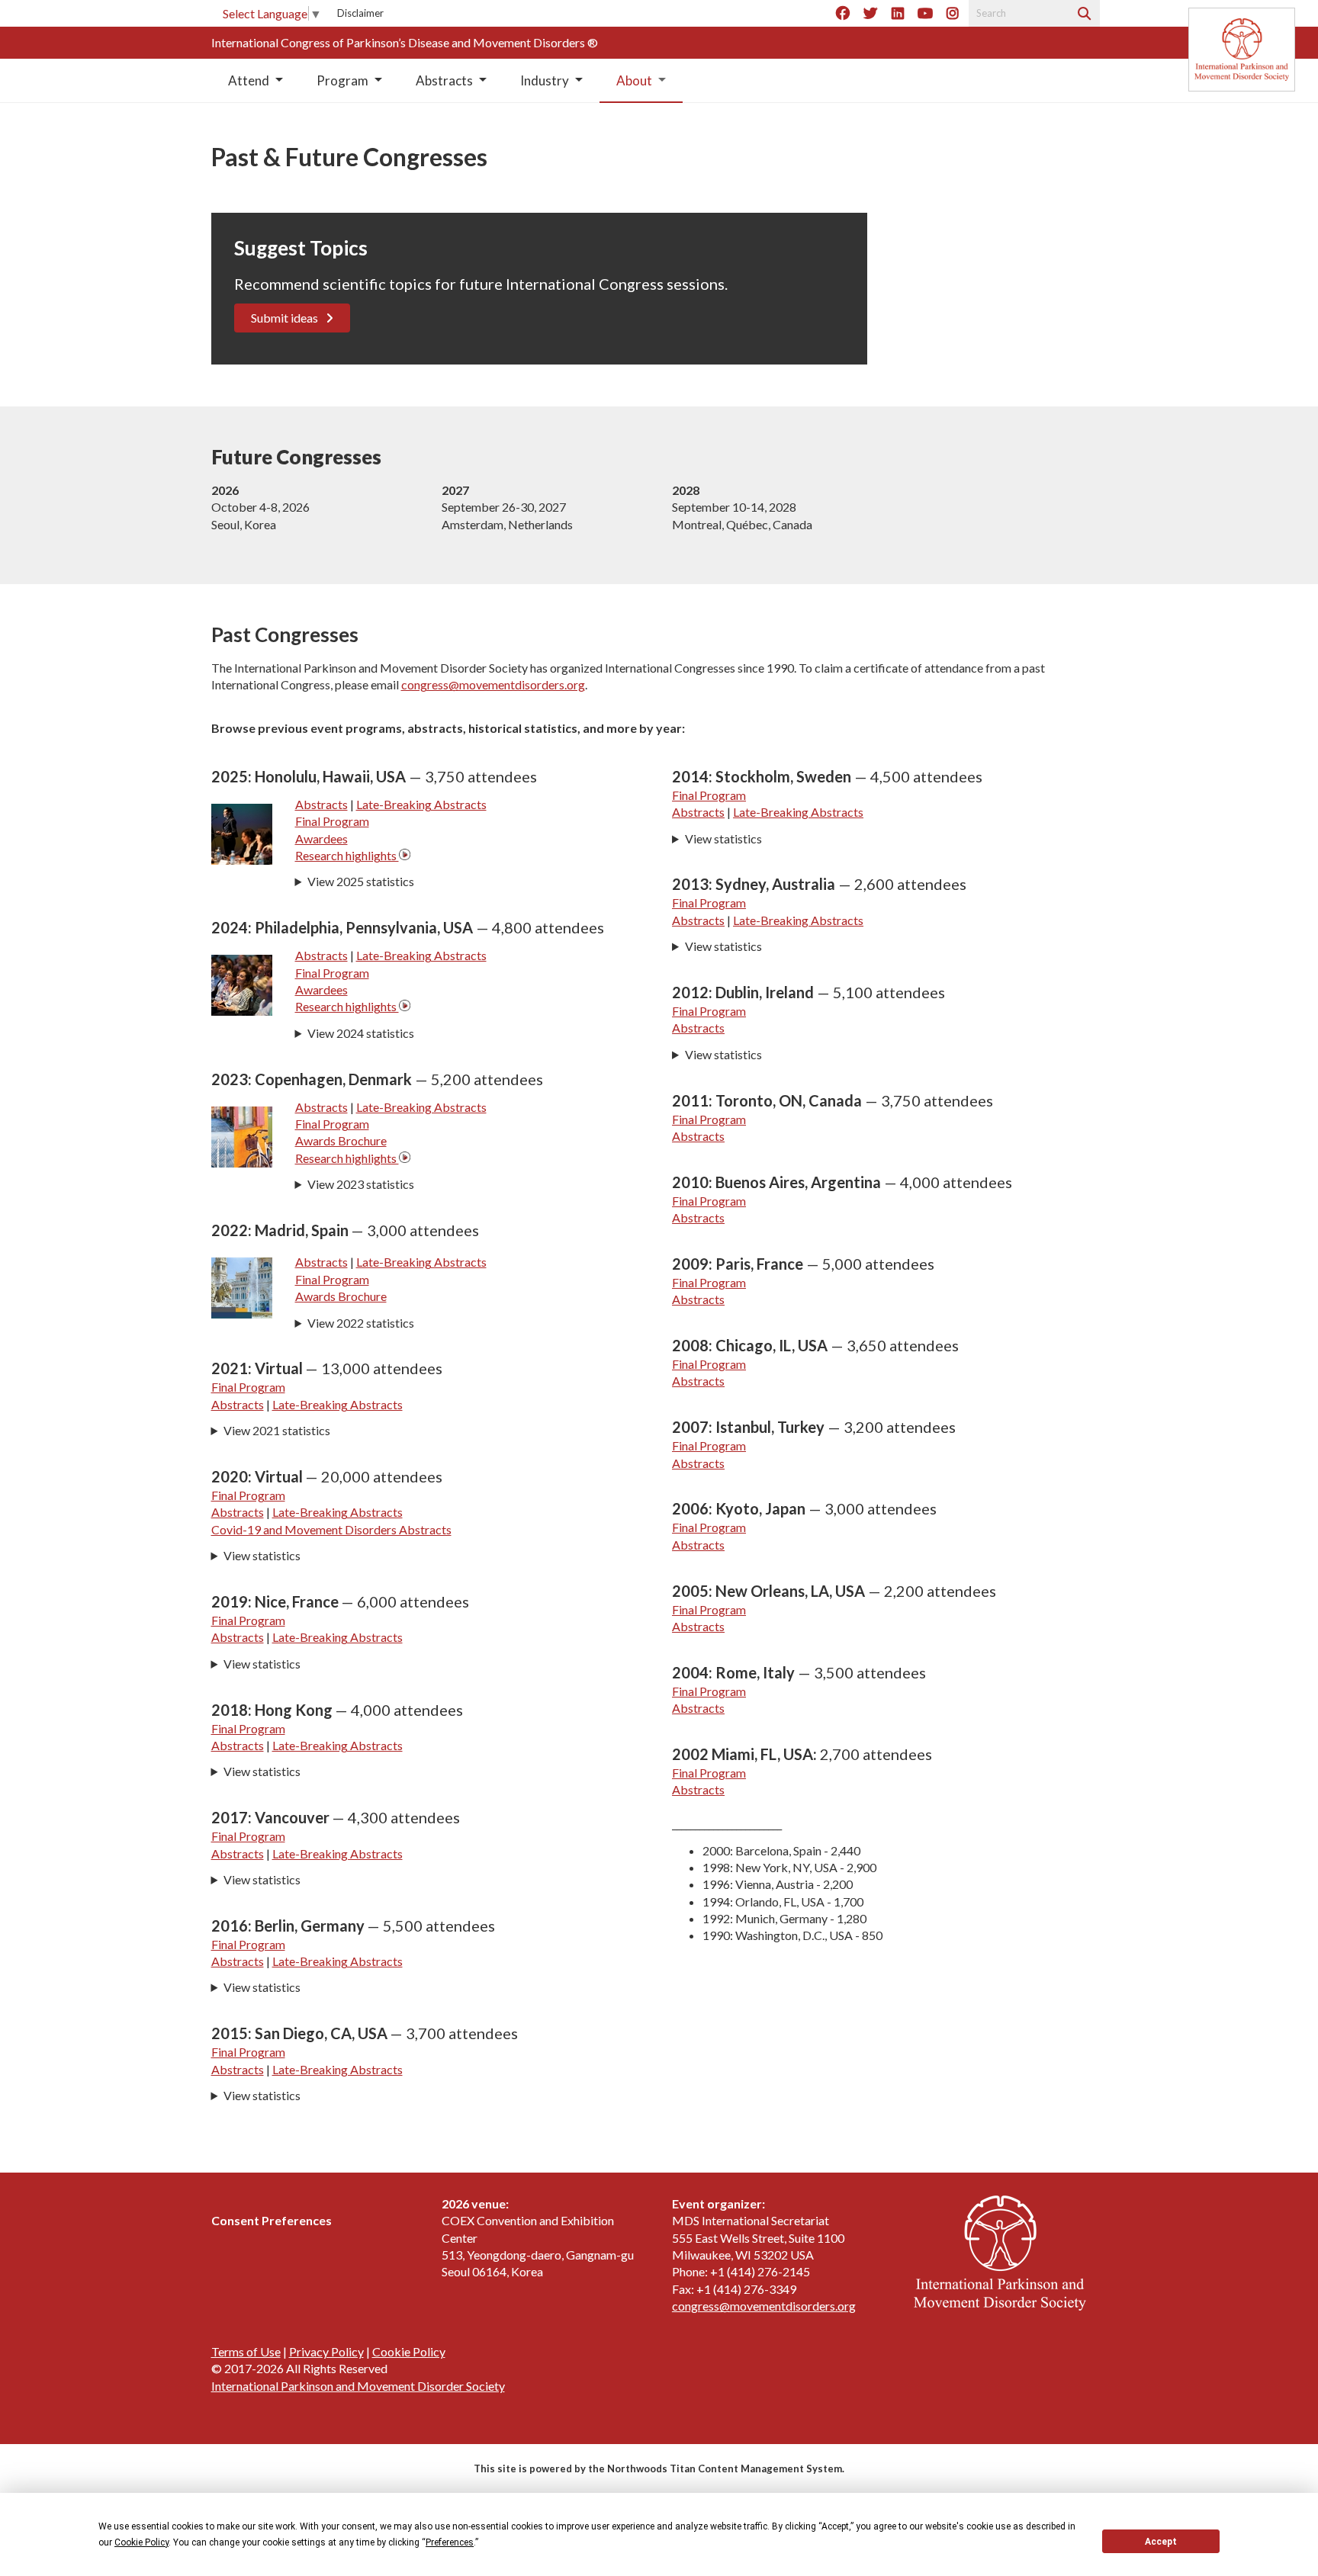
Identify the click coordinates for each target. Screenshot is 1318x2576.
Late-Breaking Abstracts (421, 804)
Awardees (321, 838)
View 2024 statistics (361, 1033)
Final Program (332, 821)
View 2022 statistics (361, 1323)
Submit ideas (284, 318)
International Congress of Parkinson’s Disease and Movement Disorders (399, 42)
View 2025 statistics (361, 881)
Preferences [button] (450, 2542)
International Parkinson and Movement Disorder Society (358, 2386)
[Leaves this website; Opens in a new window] (405, 855)
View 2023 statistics (361, 1184)
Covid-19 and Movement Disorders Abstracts (331, 1529)
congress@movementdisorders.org (493, 684)
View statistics (262, 1555)
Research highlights (347, 855)
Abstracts (321, 804)
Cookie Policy (409, 2351)
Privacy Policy (326, 2351)
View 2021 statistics (277, 1430)
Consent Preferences (272, 2220)
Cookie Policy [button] (141, 2542)
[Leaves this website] (1242, 50)
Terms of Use (246, 2351)
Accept (1161, 2542)
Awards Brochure (341, 1140)
